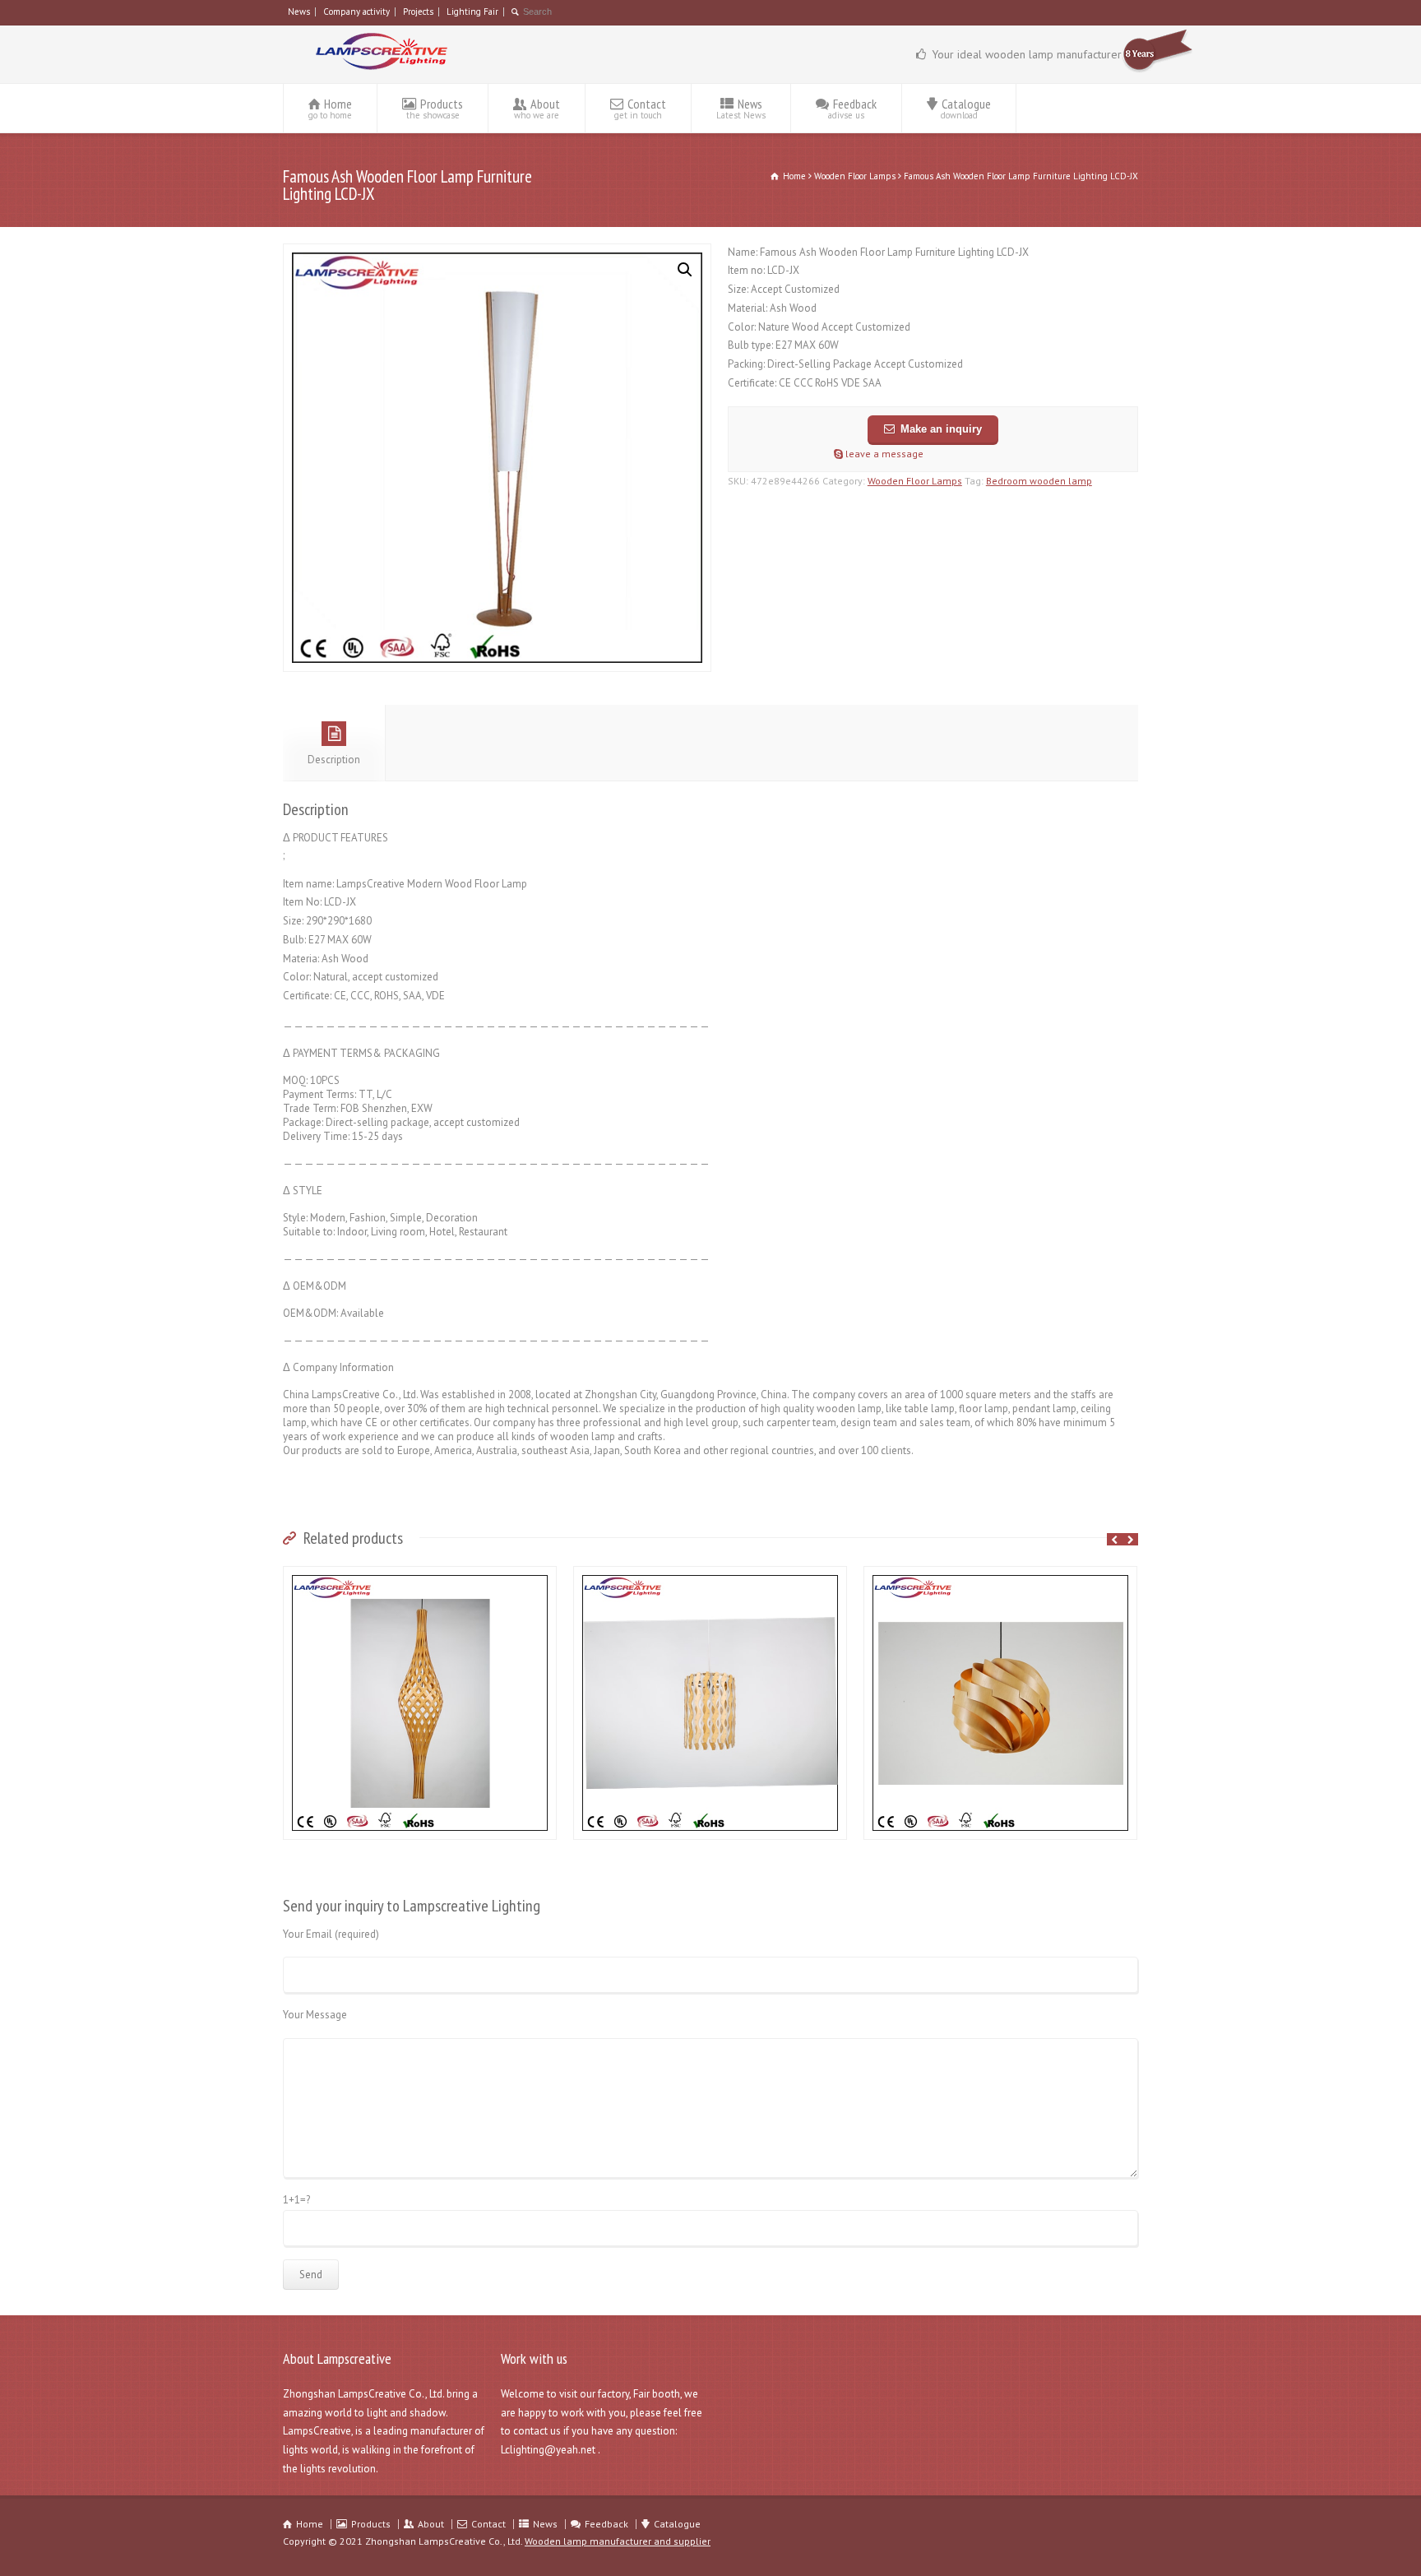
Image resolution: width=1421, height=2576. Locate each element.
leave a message (883, 454)
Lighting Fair (472, 12)
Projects (418, 12)
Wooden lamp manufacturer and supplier (618, 2541)
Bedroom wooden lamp (1039, 481)
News (299, 12)
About (537, 108)
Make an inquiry (941, 429)
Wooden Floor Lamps (855, 176)
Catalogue (966, 108)
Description (334, 760)
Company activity (356, 12)
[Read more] (420, 1575)
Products (435, 108)
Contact (640, 108)
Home (330, 108)
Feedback (852, 108)
